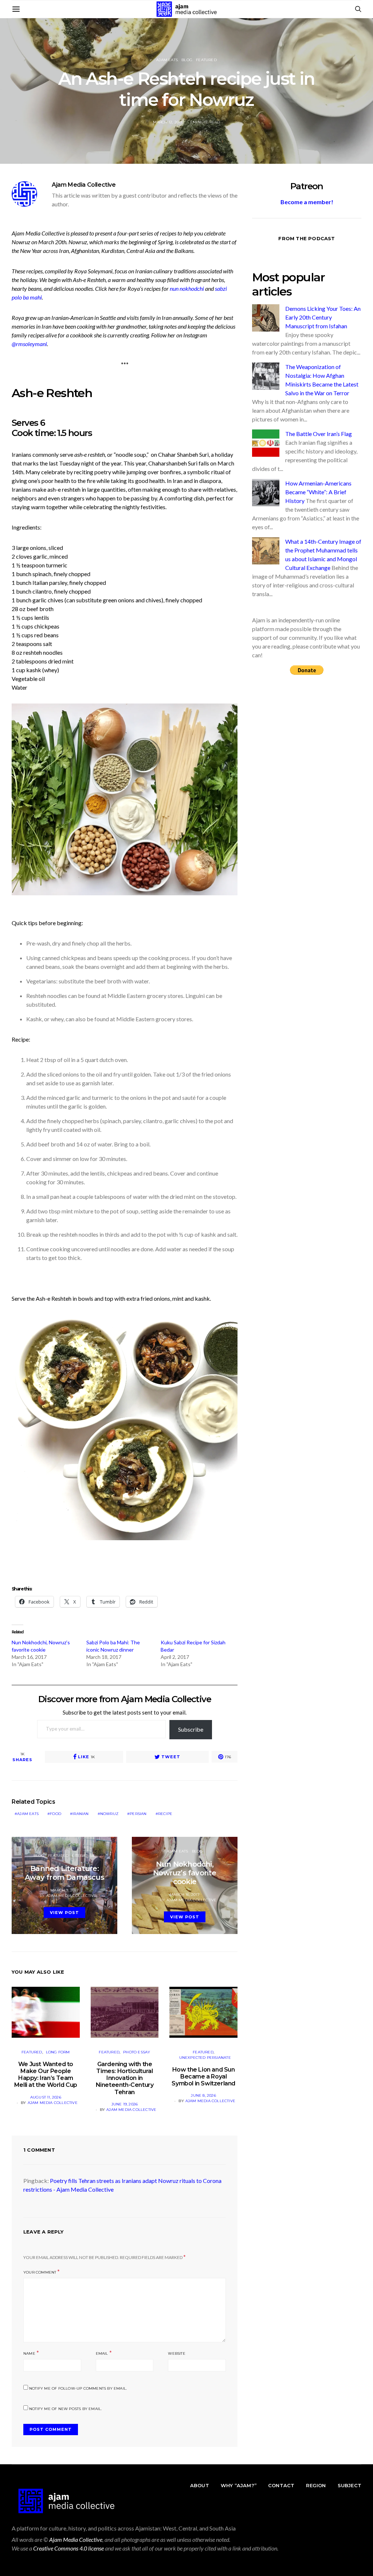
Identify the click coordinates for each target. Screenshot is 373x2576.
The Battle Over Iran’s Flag (319, 434)
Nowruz (109, 1814)
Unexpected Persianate (205, 2058)
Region (316, 2485)
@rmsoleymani (29, 344)
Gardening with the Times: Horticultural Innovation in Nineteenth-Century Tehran (125, 2078)
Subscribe (191, 1729)
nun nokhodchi (187, 288)
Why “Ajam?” (239, 2485)
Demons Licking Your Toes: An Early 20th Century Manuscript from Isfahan (323, 317)
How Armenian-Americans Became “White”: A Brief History (318, 492)
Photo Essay (137, 2052)
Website (176, 2353)
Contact (281, 2485)
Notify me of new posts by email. (65, 2409)
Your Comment (40, 2272)
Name (29, 2353)
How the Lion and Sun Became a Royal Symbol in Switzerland (203, 2076)
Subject (350, 2485)
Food (56, 1814)
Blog (187, 60)
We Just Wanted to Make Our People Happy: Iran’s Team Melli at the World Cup (46, 2075)
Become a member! (307, 202)
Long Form (58, 2052)
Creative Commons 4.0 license (68, 2548)
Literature (84, 1856)
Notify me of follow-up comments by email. (78, 2388)
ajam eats (28, 1814)
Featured (206, 60)
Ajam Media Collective (84, 185)
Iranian (81, 1814)
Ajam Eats (167, 60)
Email (102, 2353)
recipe (165, 1814)
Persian (138, 1814)
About (200, 2485)
